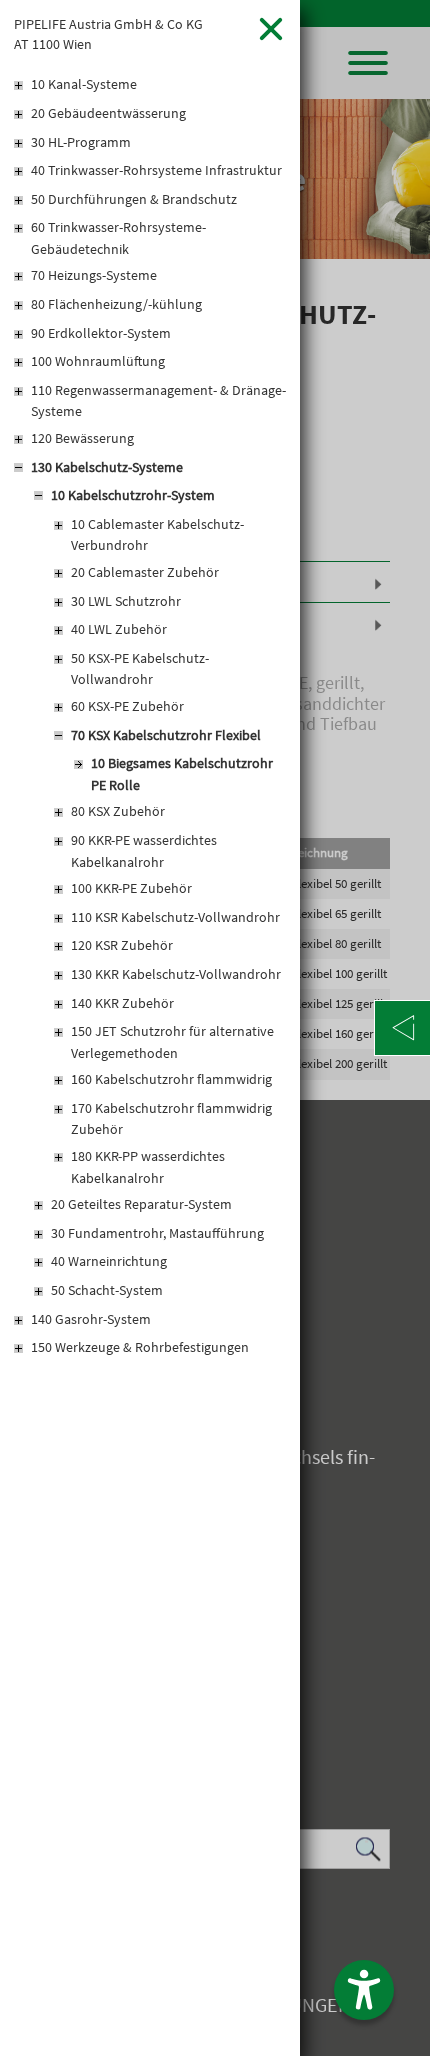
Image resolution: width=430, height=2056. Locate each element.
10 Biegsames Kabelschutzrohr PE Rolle (182, 774)
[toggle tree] (150, 86)
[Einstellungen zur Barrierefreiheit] (364, 1990)
